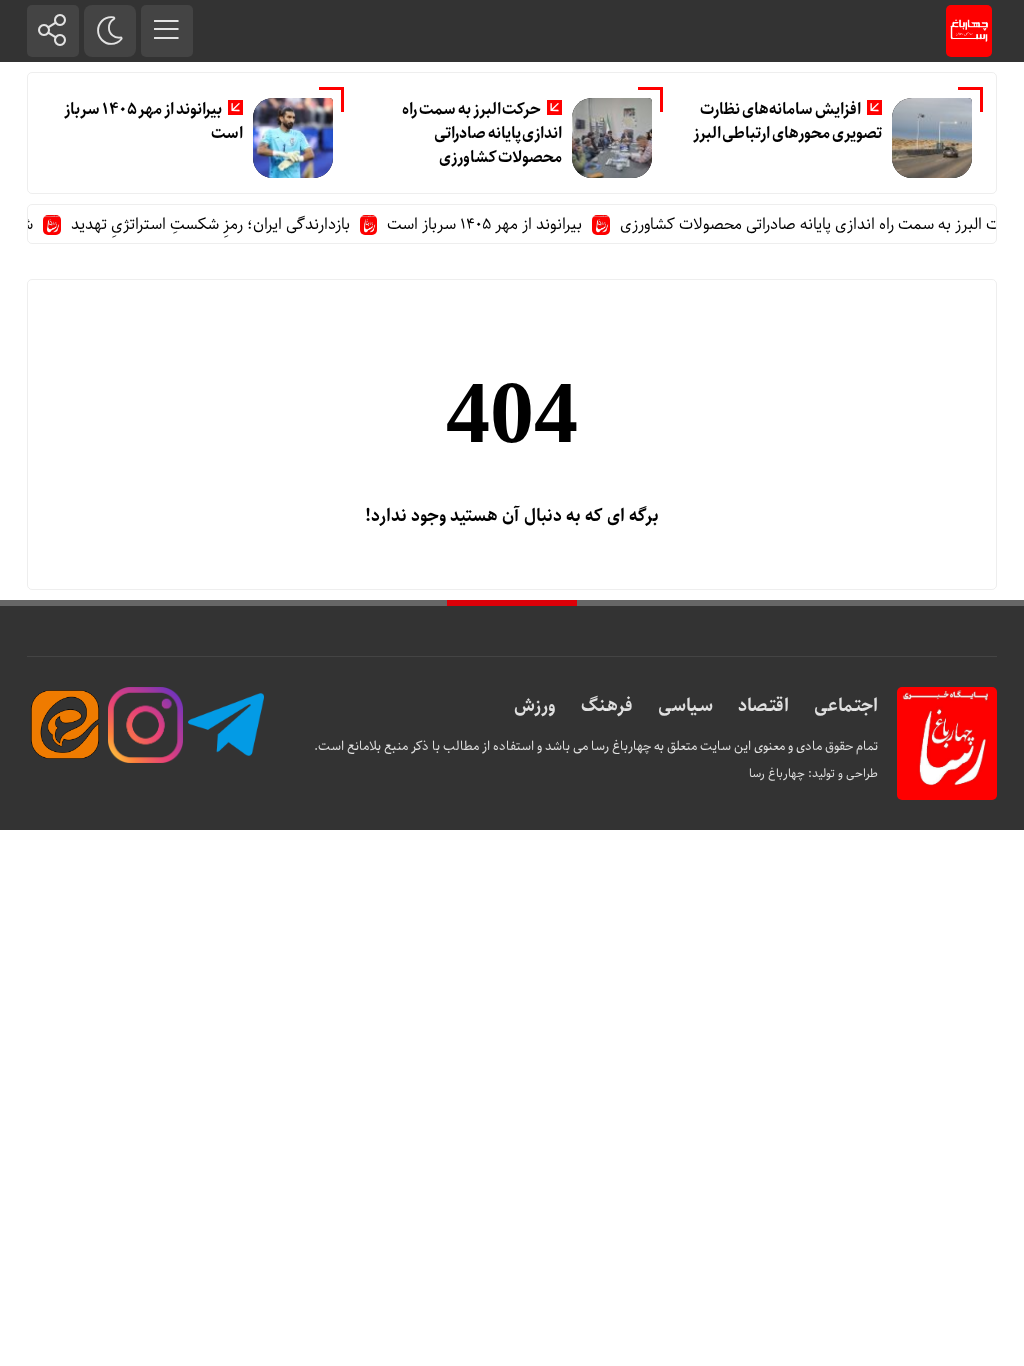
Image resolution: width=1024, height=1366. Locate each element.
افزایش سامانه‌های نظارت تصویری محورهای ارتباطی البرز (787, 121)
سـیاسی (685, 706)
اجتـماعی (846, 706)
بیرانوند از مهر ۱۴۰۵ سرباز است (153, 121)
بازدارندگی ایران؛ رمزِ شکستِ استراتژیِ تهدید (223, 224)
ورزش (535, 706)
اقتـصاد (763, 706)
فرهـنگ (607, 706)
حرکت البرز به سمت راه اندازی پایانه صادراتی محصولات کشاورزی (482, 133)
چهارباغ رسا (777, 773)
